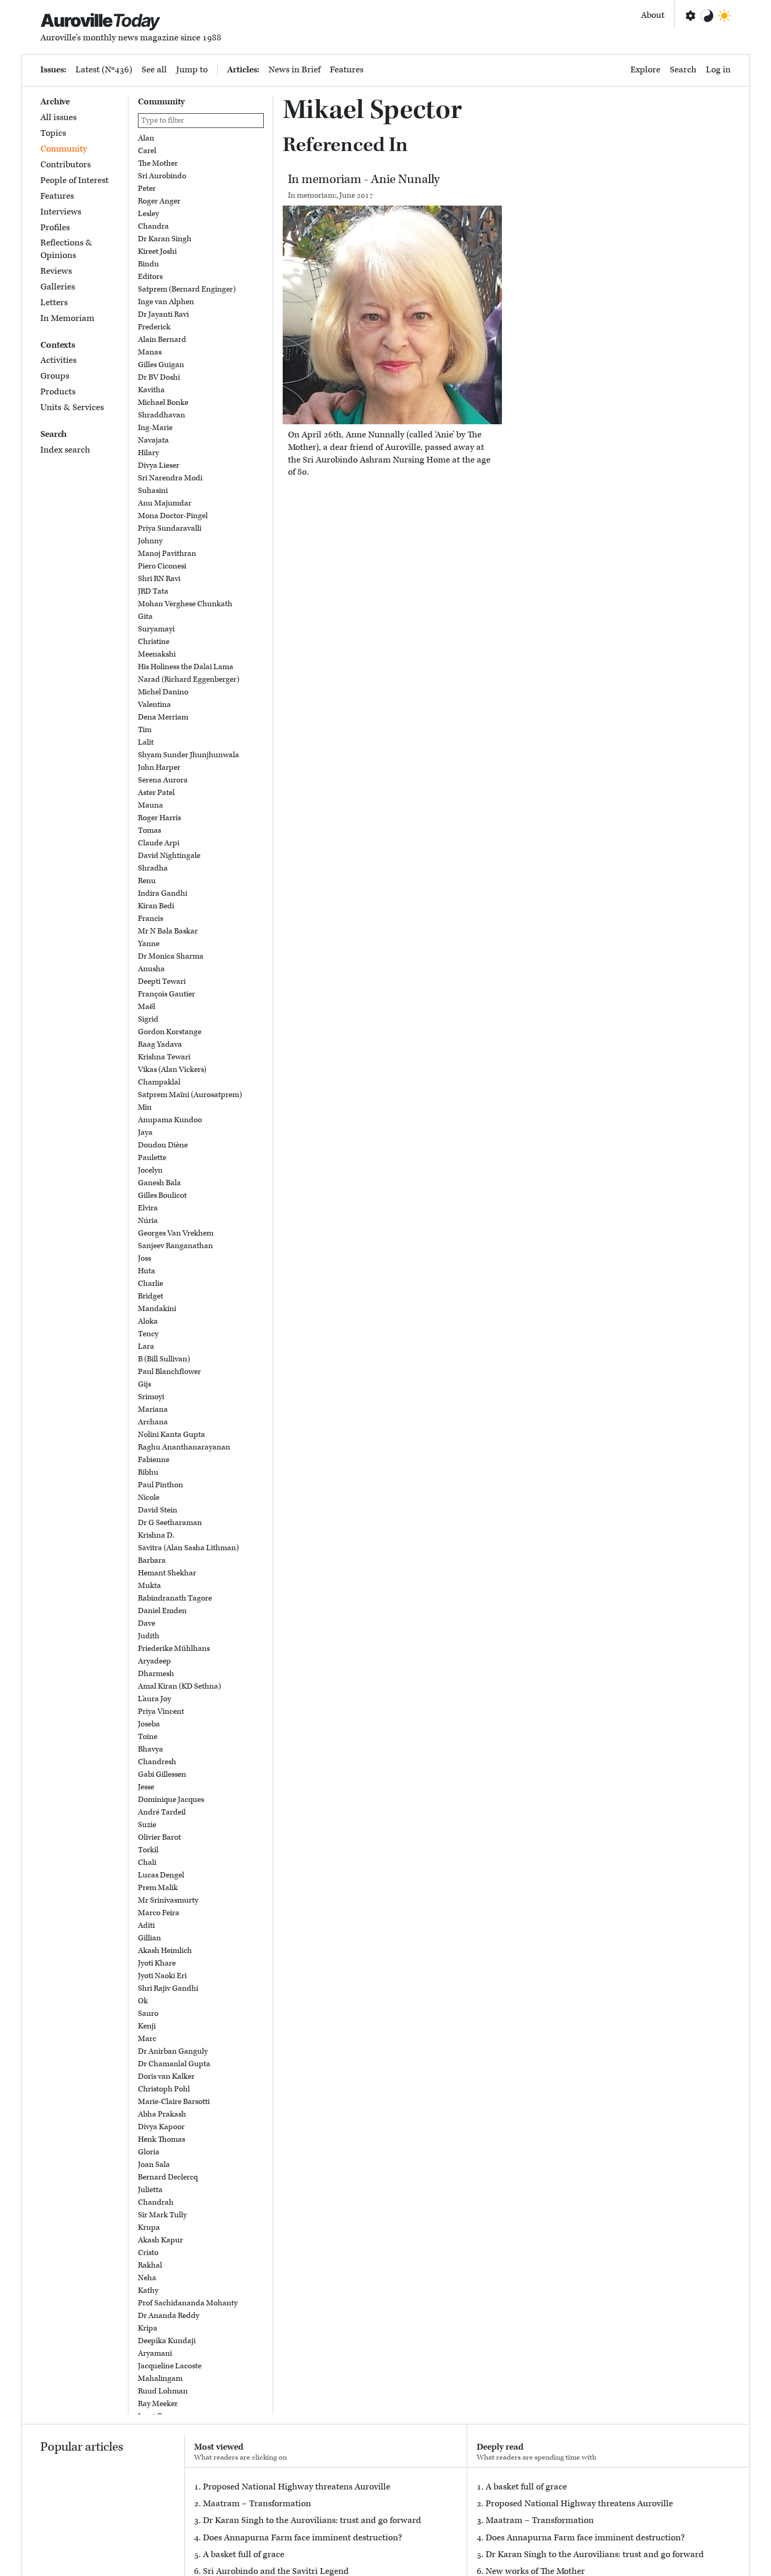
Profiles (55, 228)
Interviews (61, 212)
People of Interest (74, 180)
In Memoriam (67, 318)
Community (64, 149)
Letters (54, 303)
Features (347, 70)
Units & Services (72, 407)
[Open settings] (690, 16)
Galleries (58, 287)
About (653, 15)
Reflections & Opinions (66, 249)
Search (683, 70)
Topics (53, 133)
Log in (718, 70)
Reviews (56, 271)
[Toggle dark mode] (724, 16)
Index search (65, 450)
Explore (645, 70)
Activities (58, 360)
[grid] (201, 1274)
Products (58, 392)
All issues (58, 117)
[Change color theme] (707, 16)
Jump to (192, 70)
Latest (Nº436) (104, 70)
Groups (55, 376)
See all (154, 70)
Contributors (66, 165)
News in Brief (295, 70)
